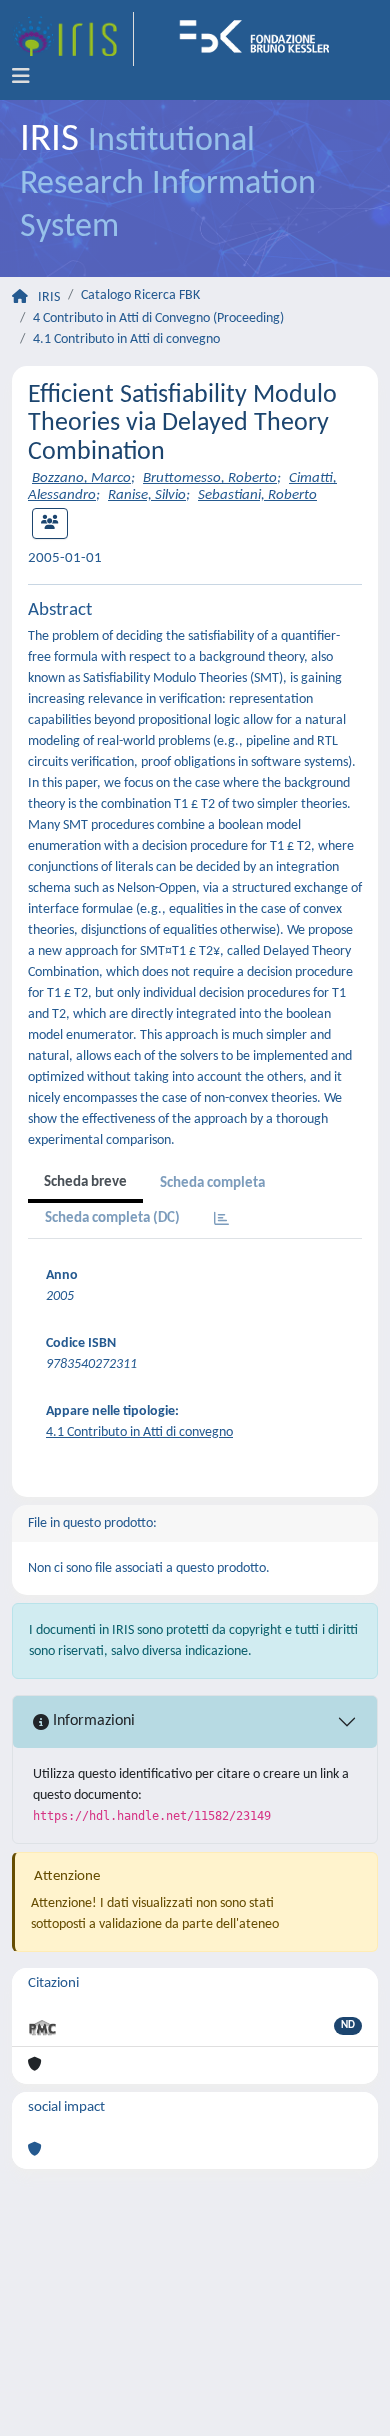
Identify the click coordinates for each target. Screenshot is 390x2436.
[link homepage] (73, 39)
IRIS (49, 297)
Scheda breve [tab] (85, 1182)
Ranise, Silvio (147, 495)
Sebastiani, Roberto (257, 495)
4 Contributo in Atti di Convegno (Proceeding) (158, 318)
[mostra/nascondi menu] (21, 77)
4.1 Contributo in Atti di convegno (126, 339)
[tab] (221, 1220)
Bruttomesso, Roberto (210, 478)
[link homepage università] (261, 39)
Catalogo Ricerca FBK (140, 295)
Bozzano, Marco (81, 478)
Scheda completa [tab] (212, 1183)
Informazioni (92, 1721)
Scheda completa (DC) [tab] (112, 1218)
